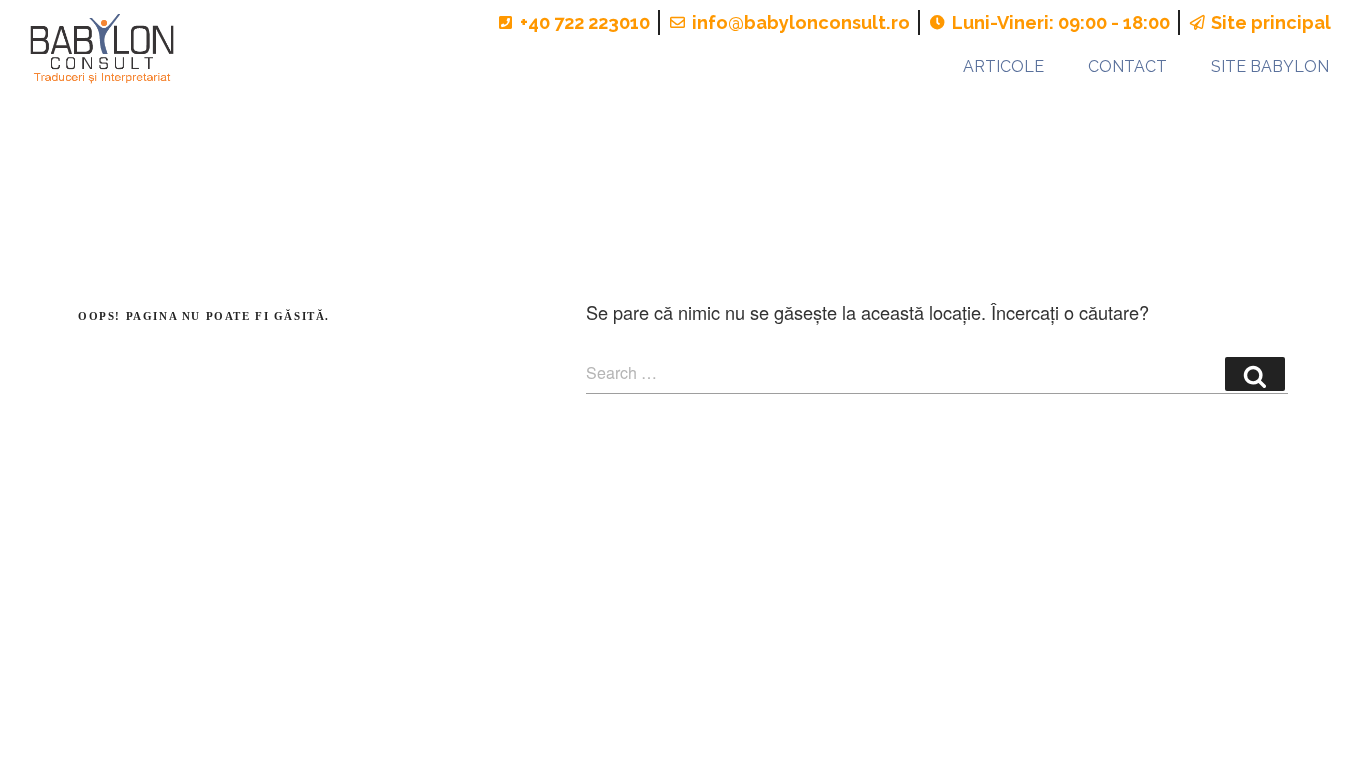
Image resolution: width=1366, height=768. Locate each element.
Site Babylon (1270, 66)
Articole (1003, 66)
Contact (1127, 66)
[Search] (1255, 374)
